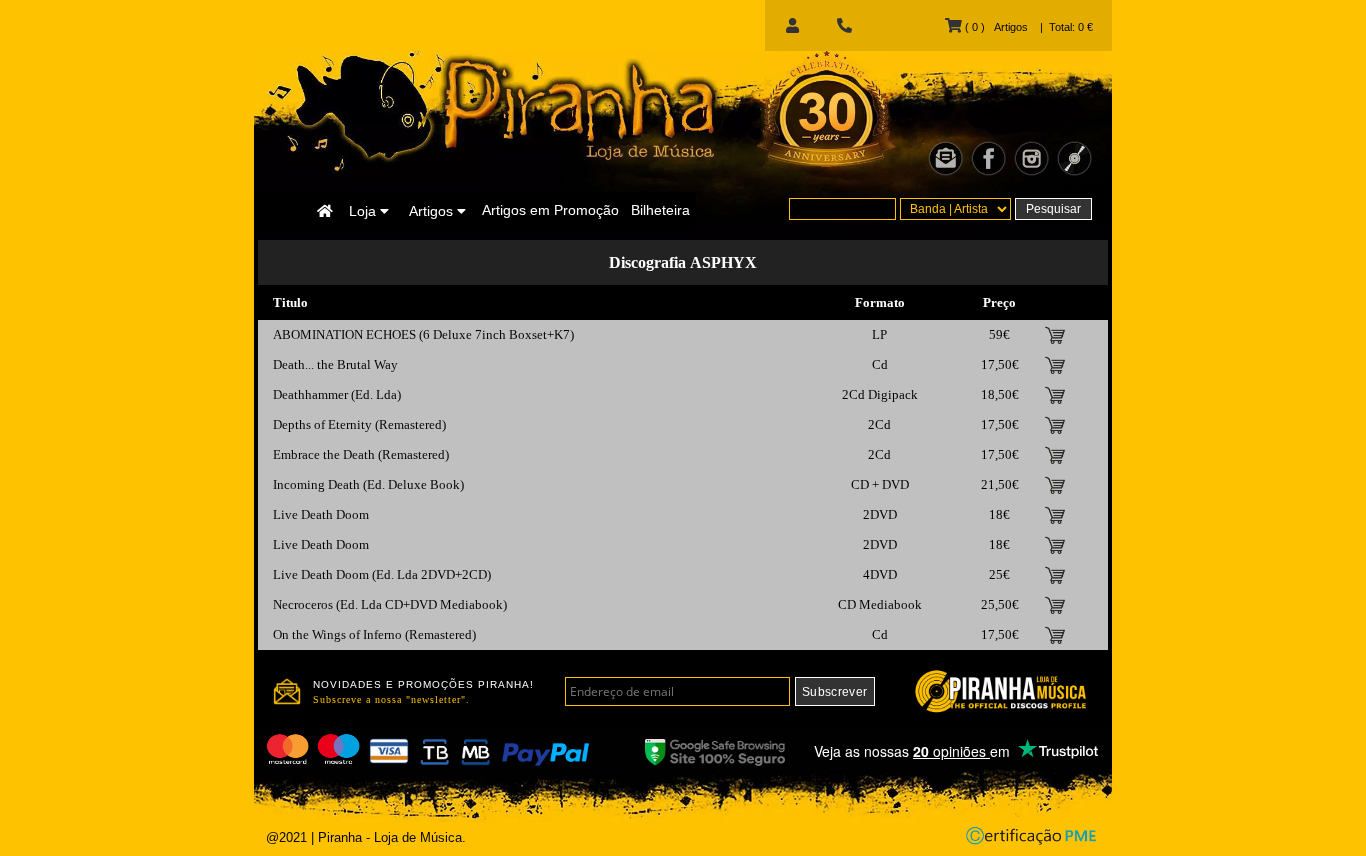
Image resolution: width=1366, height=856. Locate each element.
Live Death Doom (321, 514)
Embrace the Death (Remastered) (361, 454)
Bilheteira (660, 210)
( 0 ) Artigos (994, 27)
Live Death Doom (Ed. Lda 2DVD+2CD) (382, 574)
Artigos (433, 211)
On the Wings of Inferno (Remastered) (374, 634)
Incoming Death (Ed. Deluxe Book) (368, 484)
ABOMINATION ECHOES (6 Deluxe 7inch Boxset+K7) (423, 334)
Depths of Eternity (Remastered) (359, 424)
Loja (364, 211)
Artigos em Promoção (550, 210)
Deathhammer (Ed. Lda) (337, 394)
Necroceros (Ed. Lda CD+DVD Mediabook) (390, 604)
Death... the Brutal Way (335, 364)
